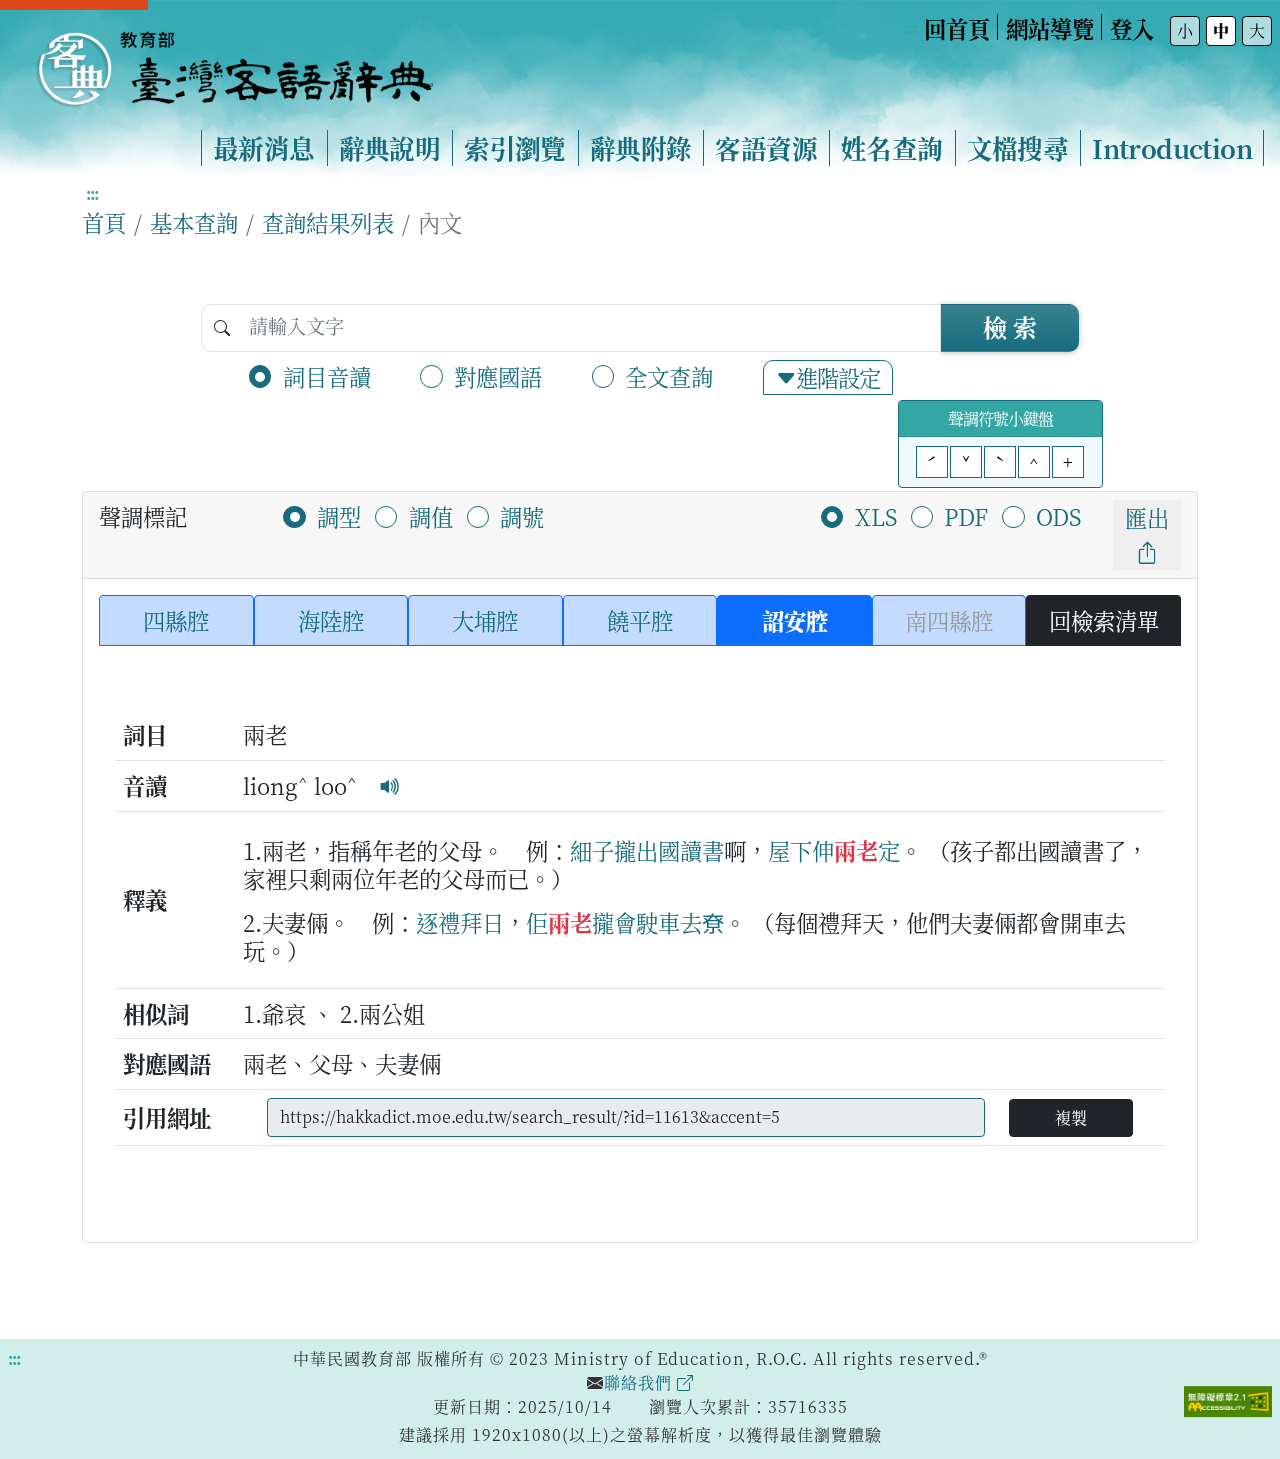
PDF (966, 516)
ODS (1058, 516)
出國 (658, 850)
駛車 (658, 922)
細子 (592, 850)
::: (910, 27)
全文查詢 (669, 376)
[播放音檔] (390, 785)
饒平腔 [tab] (640, 620)
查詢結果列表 (328, 222)
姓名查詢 (892, 148)
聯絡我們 (640, 1382)
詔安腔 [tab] (795, 620)
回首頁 (957, 28)
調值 (431, 516)
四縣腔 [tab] (176, 620)
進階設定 (838, 377)
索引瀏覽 (515, 148)
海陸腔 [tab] (331, 620)
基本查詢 (194, 222)
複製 (1071, 1117)
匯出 (1147, 517)
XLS (876, 516)
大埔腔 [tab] (485, 620)
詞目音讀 (327, 376)
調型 (339, 516)
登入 (1132, 28)
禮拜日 (471, 922)
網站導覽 (1050, 28)
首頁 (104, 222)
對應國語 (498, 376)
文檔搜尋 (1018, 148)
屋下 (790, 850)
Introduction (1172, 148)
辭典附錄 (641, 148)
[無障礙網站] (1228, 1399)
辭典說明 (390, 148)
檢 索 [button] (1010, 326)
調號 (522, 516)
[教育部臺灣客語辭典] (234, 61)
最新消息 (264, 148)
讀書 (702, 850)
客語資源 (766, 148)
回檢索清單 (1104, 620)
